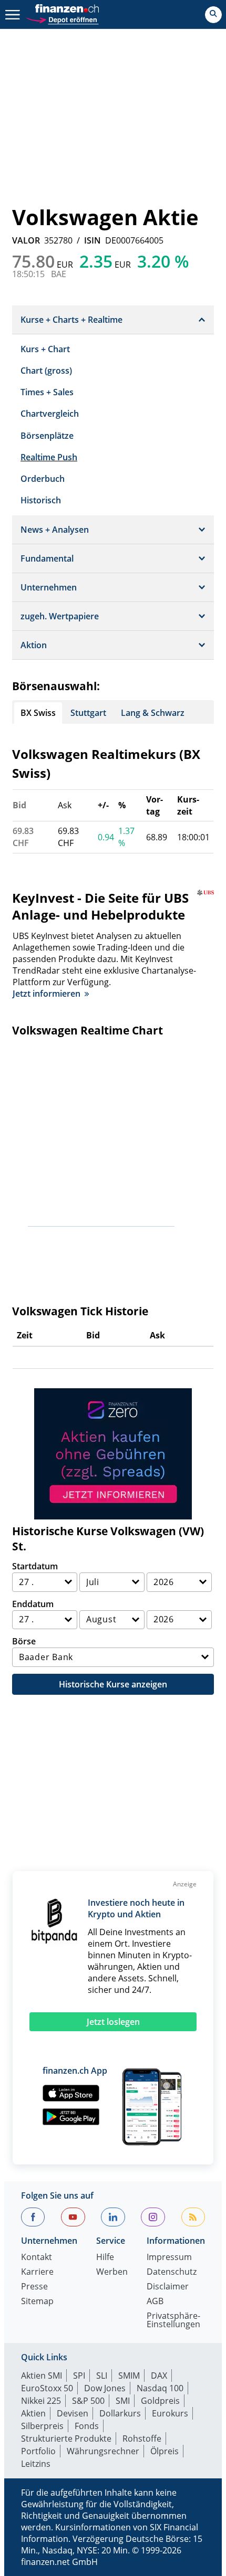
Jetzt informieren (47, 994)
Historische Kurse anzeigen (113, 1684)
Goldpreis (160, 2401)
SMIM (129, 2376)
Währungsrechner (103, 2451)
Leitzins (36, 2464)
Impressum (169, 2258)
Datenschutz (172, 2272)
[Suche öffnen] (213, 15)
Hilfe (105, 2258)
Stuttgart (88, 713)
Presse (34, 2287)
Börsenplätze (47, 436)
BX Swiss (38, 713)
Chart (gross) (46, 371)
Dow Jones (105, 2388)
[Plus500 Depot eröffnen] (62, 19)
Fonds (87, 2426)
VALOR (26, 240)
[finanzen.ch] (67, 8)
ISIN (93, 240)
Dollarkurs (120, 2413)
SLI (102, 2376)
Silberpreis (42, 2426)
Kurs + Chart (45, 349)
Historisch (41, 500)
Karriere (37, 2272)
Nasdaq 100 (160, 2388)
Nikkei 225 (41, 2401)
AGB (155, 2302)
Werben (112, 2272)
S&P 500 (88, 2401)
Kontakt (37, 2258)
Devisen (73, 2413)
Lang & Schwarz (153, 713)
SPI (79, 2376)
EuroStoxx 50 (47, 2388)
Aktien (33, 2413)
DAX (159, 2376)
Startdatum (35, 1566)
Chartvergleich (50, 414)
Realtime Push (49, 457)
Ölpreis (165, 2451)
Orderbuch (43, 479)
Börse (24, 1641)
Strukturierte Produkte (66, 2438)
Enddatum (33, 1604)
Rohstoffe (142, 2438)
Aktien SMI (42, 2376)
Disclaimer (168, 2287)
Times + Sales (47, 392)
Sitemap (37, 2302)
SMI (123, 2401)
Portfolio (38, 2451)
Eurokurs (170, 2413)
